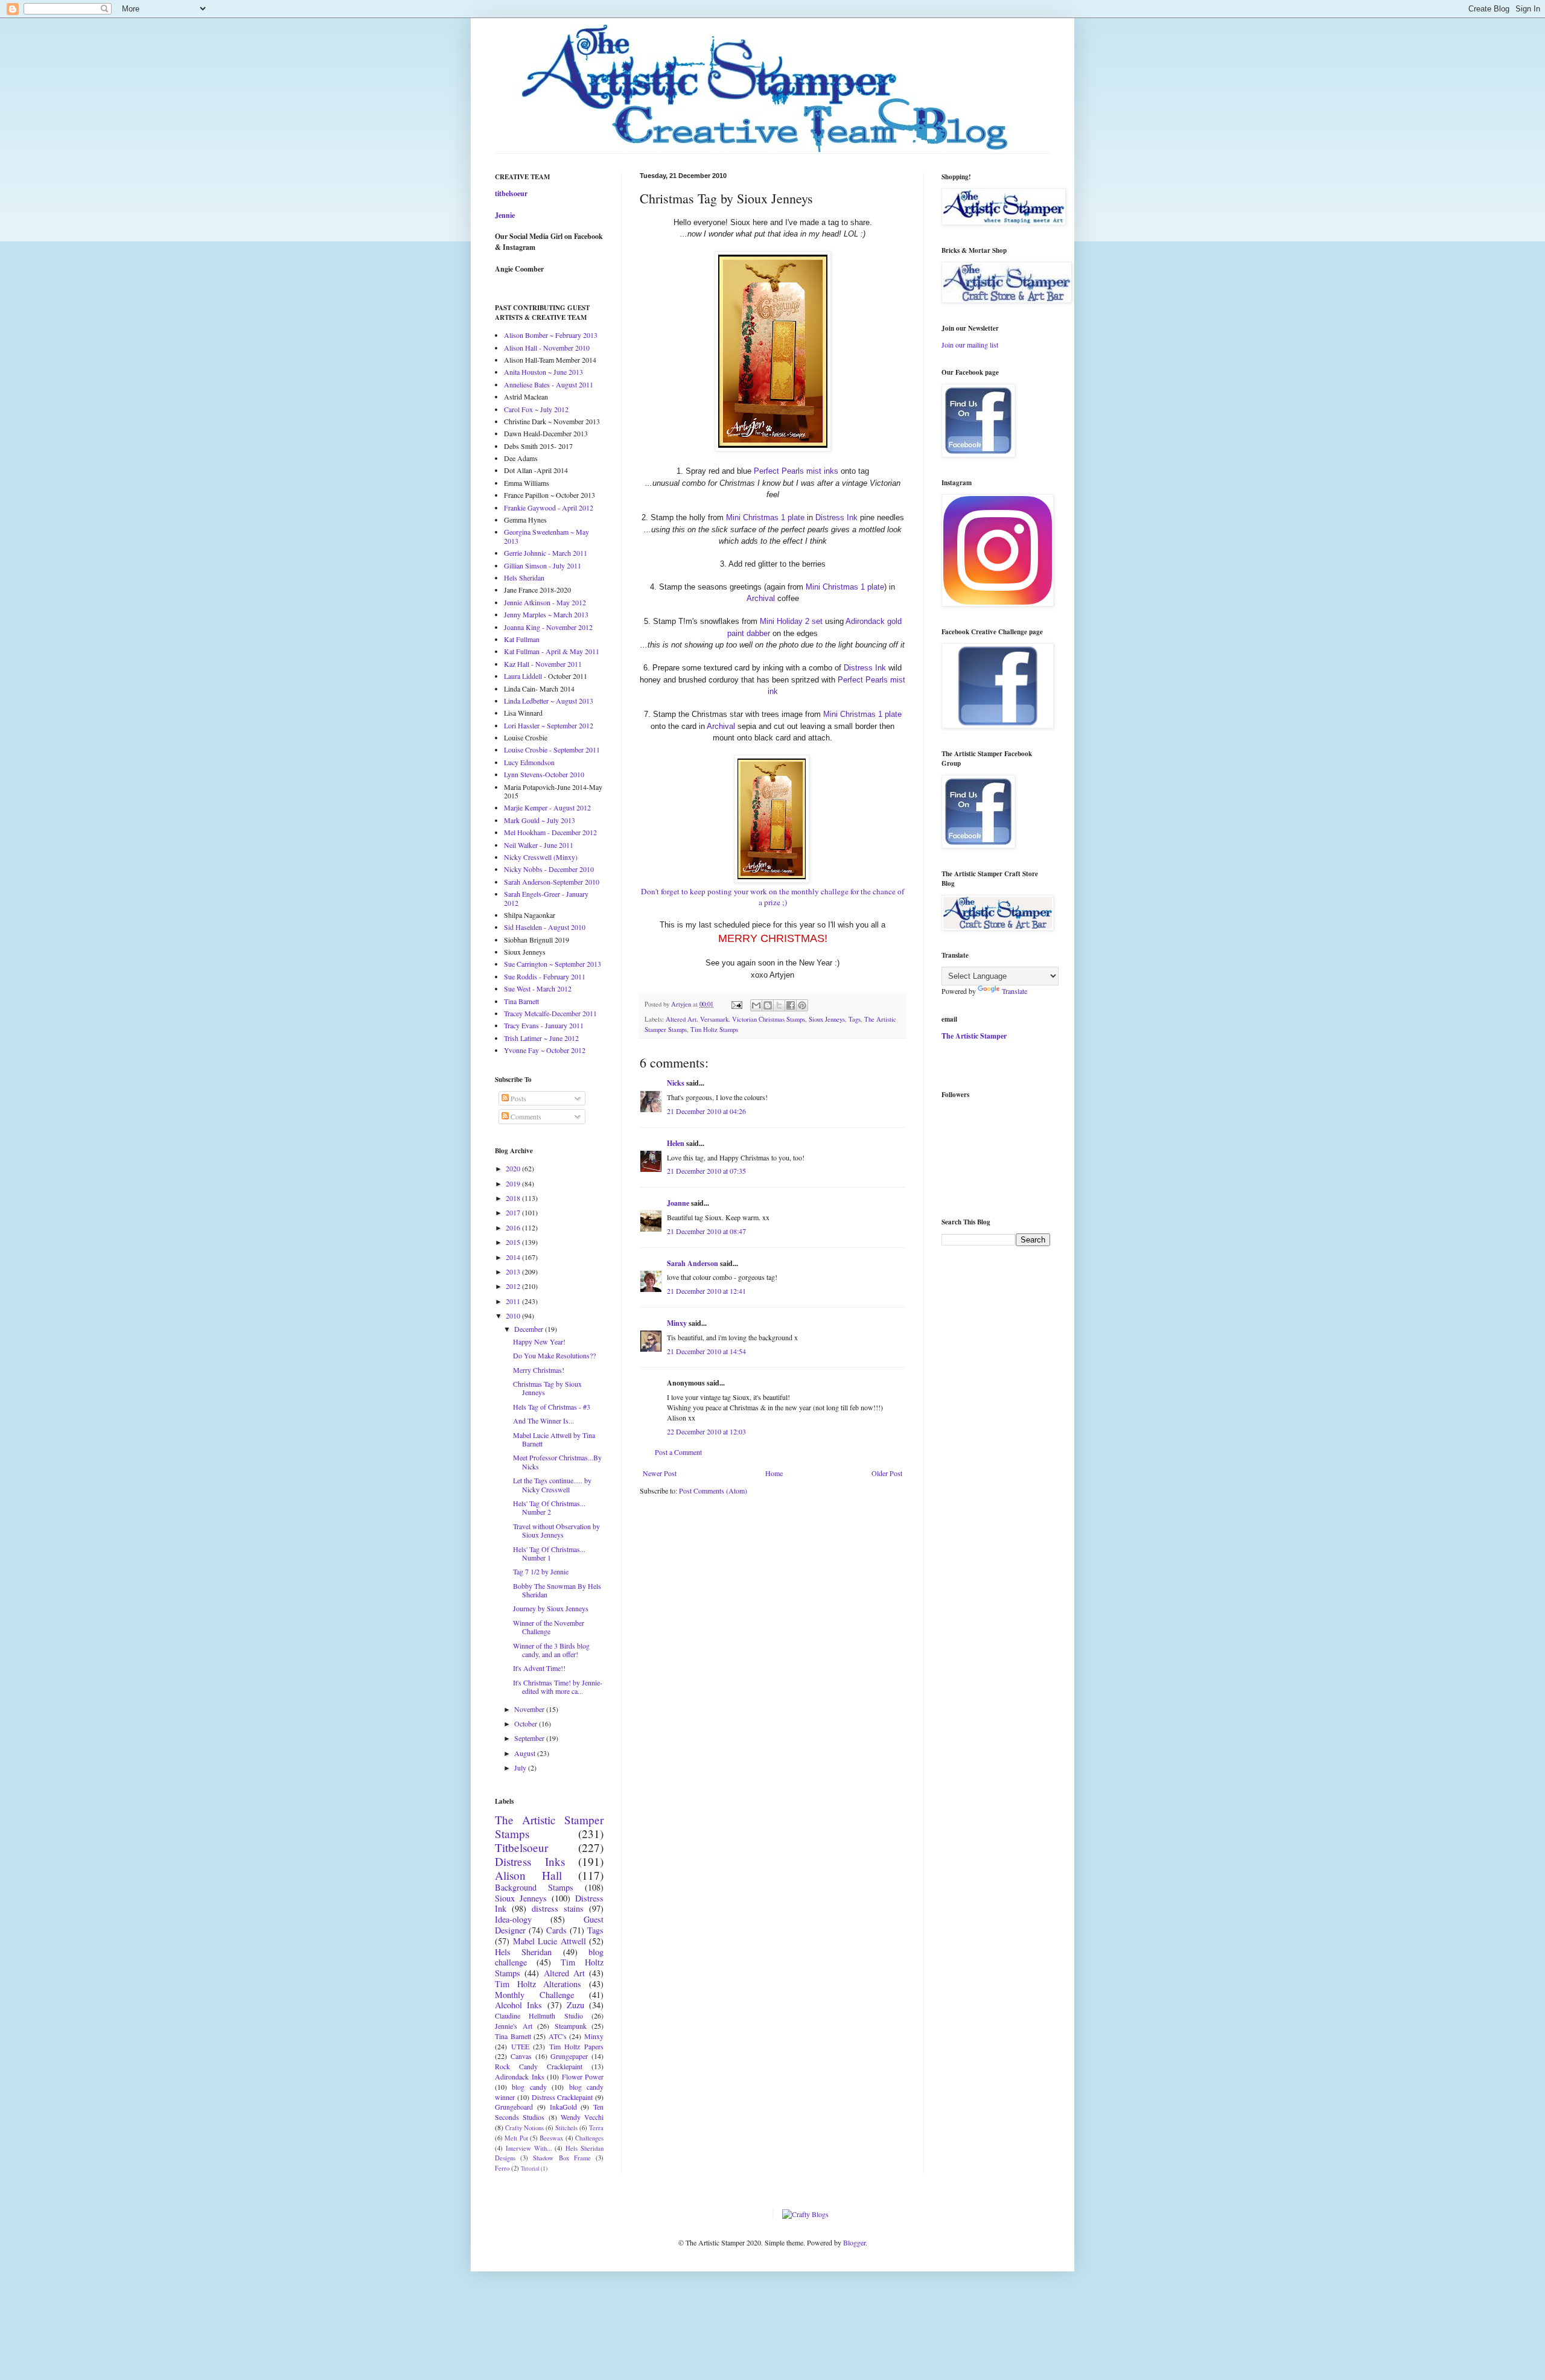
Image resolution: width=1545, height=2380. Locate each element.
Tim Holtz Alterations (538, 1984)
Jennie (505, 215)
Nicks (676, 1083)
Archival (761, 598)
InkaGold (563, 2107)
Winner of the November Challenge (549, 1627)
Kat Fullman (522, 639)
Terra (596, 2128)
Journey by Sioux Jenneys (551, 1608)
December (530, 1329)
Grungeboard (514, 2107)
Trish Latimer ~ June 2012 (541, 1038)
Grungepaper (569, 2056)
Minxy (677, 1323)
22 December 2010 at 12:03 (706, 1431)
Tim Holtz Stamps (714, 1029)
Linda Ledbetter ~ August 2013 (549, 701)
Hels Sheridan (524, 577)
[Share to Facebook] (791, 1005)
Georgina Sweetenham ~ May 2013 (546, 536)
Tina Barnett (521, 1001)
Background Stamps (534, 1887)
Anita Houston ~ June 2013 (543, 372)
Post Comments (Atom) (713, 1491)
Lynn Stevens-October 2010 (544, 774)
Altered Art (564, 1973)
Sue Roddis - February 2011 (545, 976)
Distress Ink (836, 517)
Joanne (678, 1203)
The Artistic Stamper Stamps (549, 1827)
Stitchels (566, 2128)
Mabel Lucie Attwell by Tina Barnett (554, 1439)
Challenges (589, 2138)
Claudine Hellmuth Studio (539, 2016)
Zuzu (575, 2005)
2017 (514, 1212)
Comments (525, 1116)
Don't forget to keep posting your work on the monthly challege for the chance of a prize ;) (772, 897)
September (530, 1738)
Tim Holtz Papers (576, 2046)
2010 (514, 1316)
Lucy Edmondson (529, 762)
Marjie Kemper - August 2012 (547, 807)
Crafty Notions (524, 2128)
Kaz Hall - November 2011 (543, 664)
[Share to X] (779, 1005)
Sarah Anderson (693, 1263)
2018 (514, 1198)
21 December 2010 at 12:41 (706, 1291)
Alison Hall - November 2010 (547, 348)
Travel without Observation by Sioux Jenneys (556, 1530)
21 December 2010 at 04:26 (706, 1111)
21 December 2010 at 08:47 (706, 1231)
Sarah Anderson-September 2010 (552, 882)
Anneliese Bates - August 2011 (549, 384)
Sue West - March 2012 (538, 988)
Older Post (887, 1473)
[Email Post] (736, 1004)
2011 (514, 1301)
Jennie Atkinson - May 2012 (545, 602)
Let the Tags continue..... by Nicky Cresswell (552, 1484)
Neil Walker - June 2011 (539, 845)
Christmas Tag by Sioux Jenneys (547, 1388)
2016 (514, 1227)
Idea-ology (513, 1919)
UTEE (520, 2046)
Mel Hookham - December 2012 (550, 832)
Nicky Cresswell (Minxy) (541, 857)
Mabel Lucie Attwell (550, 1941)
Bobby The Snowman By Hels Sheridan (557, 1590)
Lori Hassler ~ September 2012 (549, 725)
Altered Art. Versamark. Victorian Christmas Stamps (735, 1019)
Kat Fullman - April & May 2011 (552, 651)
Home (774, 1473)
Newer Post (660, 1473)
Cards (556, 1930)
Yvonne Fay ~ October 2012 (545, 1050)
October (527, 1723)
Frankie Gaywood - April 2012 (549, 507)
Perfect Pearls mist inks (796, 471)
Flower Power (583, 2076)
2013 (514, 1271)
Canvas (521, 2056)
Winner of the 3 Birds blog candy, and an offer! (551, 1650)
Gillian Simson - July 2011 (543, 565)
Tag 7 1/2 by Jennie (541, 1571)
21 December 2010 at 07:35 (706, 1171)
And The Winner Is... (543, 1421)
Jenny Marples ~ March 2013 (546, 614)
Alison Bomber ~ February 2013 (551, 335)
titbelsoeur (511, 193)
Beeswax (551, 2138)
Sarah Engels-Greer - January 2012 (546, 898)
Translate (1015, 991)
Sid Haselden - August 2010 (545, 927)
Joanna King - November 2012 (548, 627)
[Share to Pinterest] (802, 1005)
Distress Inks (530, 1861)
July (521, 1767)
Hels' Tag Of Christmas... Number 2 (549, 1507)
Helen (676, 1143)
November (530, 1709)
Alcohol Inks (518, 2005)
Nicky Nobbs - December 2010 (549, 869)
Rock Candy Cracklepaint (539, 2066)
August (526, 1753)
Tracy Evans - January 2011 (544, 1025)
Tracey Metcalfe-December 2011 (550, 1013)
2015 (514, 1242)
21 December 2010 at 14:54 (706, 1351)
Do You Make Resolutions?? (554, 1355)
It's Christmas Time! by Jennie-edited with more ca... (558, 1687)
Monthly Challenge (534, 1995)
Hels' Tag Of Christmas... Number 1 (549, 1553)
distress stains (558, 1908)
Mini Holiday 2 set (791, 621)
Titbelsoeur (521, 1847)
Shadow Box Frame (562, 2158)
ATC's (558, 2036)
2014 (514, 1257)
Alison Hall (528, 1875)
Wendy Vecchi (582, 2117)
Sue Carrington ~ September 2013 (553, 964)
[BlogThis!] (768, 1005)
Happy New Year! (539, 1341)
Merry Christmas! (539, 1370)
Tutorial (530, 2168)
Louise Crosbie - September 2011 (552, 749)
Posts (518, 1098)
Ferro (502, 2168)
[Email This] (756, 1005)
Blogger (854, 2242)
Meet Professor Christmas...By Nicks (557, 1462)
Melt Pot (516, 2138)
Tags (855, 1019)
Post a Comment (678, 1452)
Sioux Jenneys (827, 1019)
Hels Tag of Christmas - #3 (552, 1407)
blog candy (529, 2087)
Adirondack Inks (520, 2076)
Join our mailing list (970, 345)
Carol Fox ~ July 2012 (536, 409)
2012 (514, 1286)
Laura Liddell (523, 676)
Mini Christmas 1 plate (765, 517)
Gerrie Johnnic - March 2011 (546, 553)
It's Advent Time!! (539, 1668)
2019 (514, 1183)
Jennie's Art (514, 2026)
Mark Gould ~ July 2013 (540, 820)
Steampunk (571, 2026)
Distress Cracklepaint (562, 2097)
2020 (514, 1168)
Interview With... (529, 2148)
